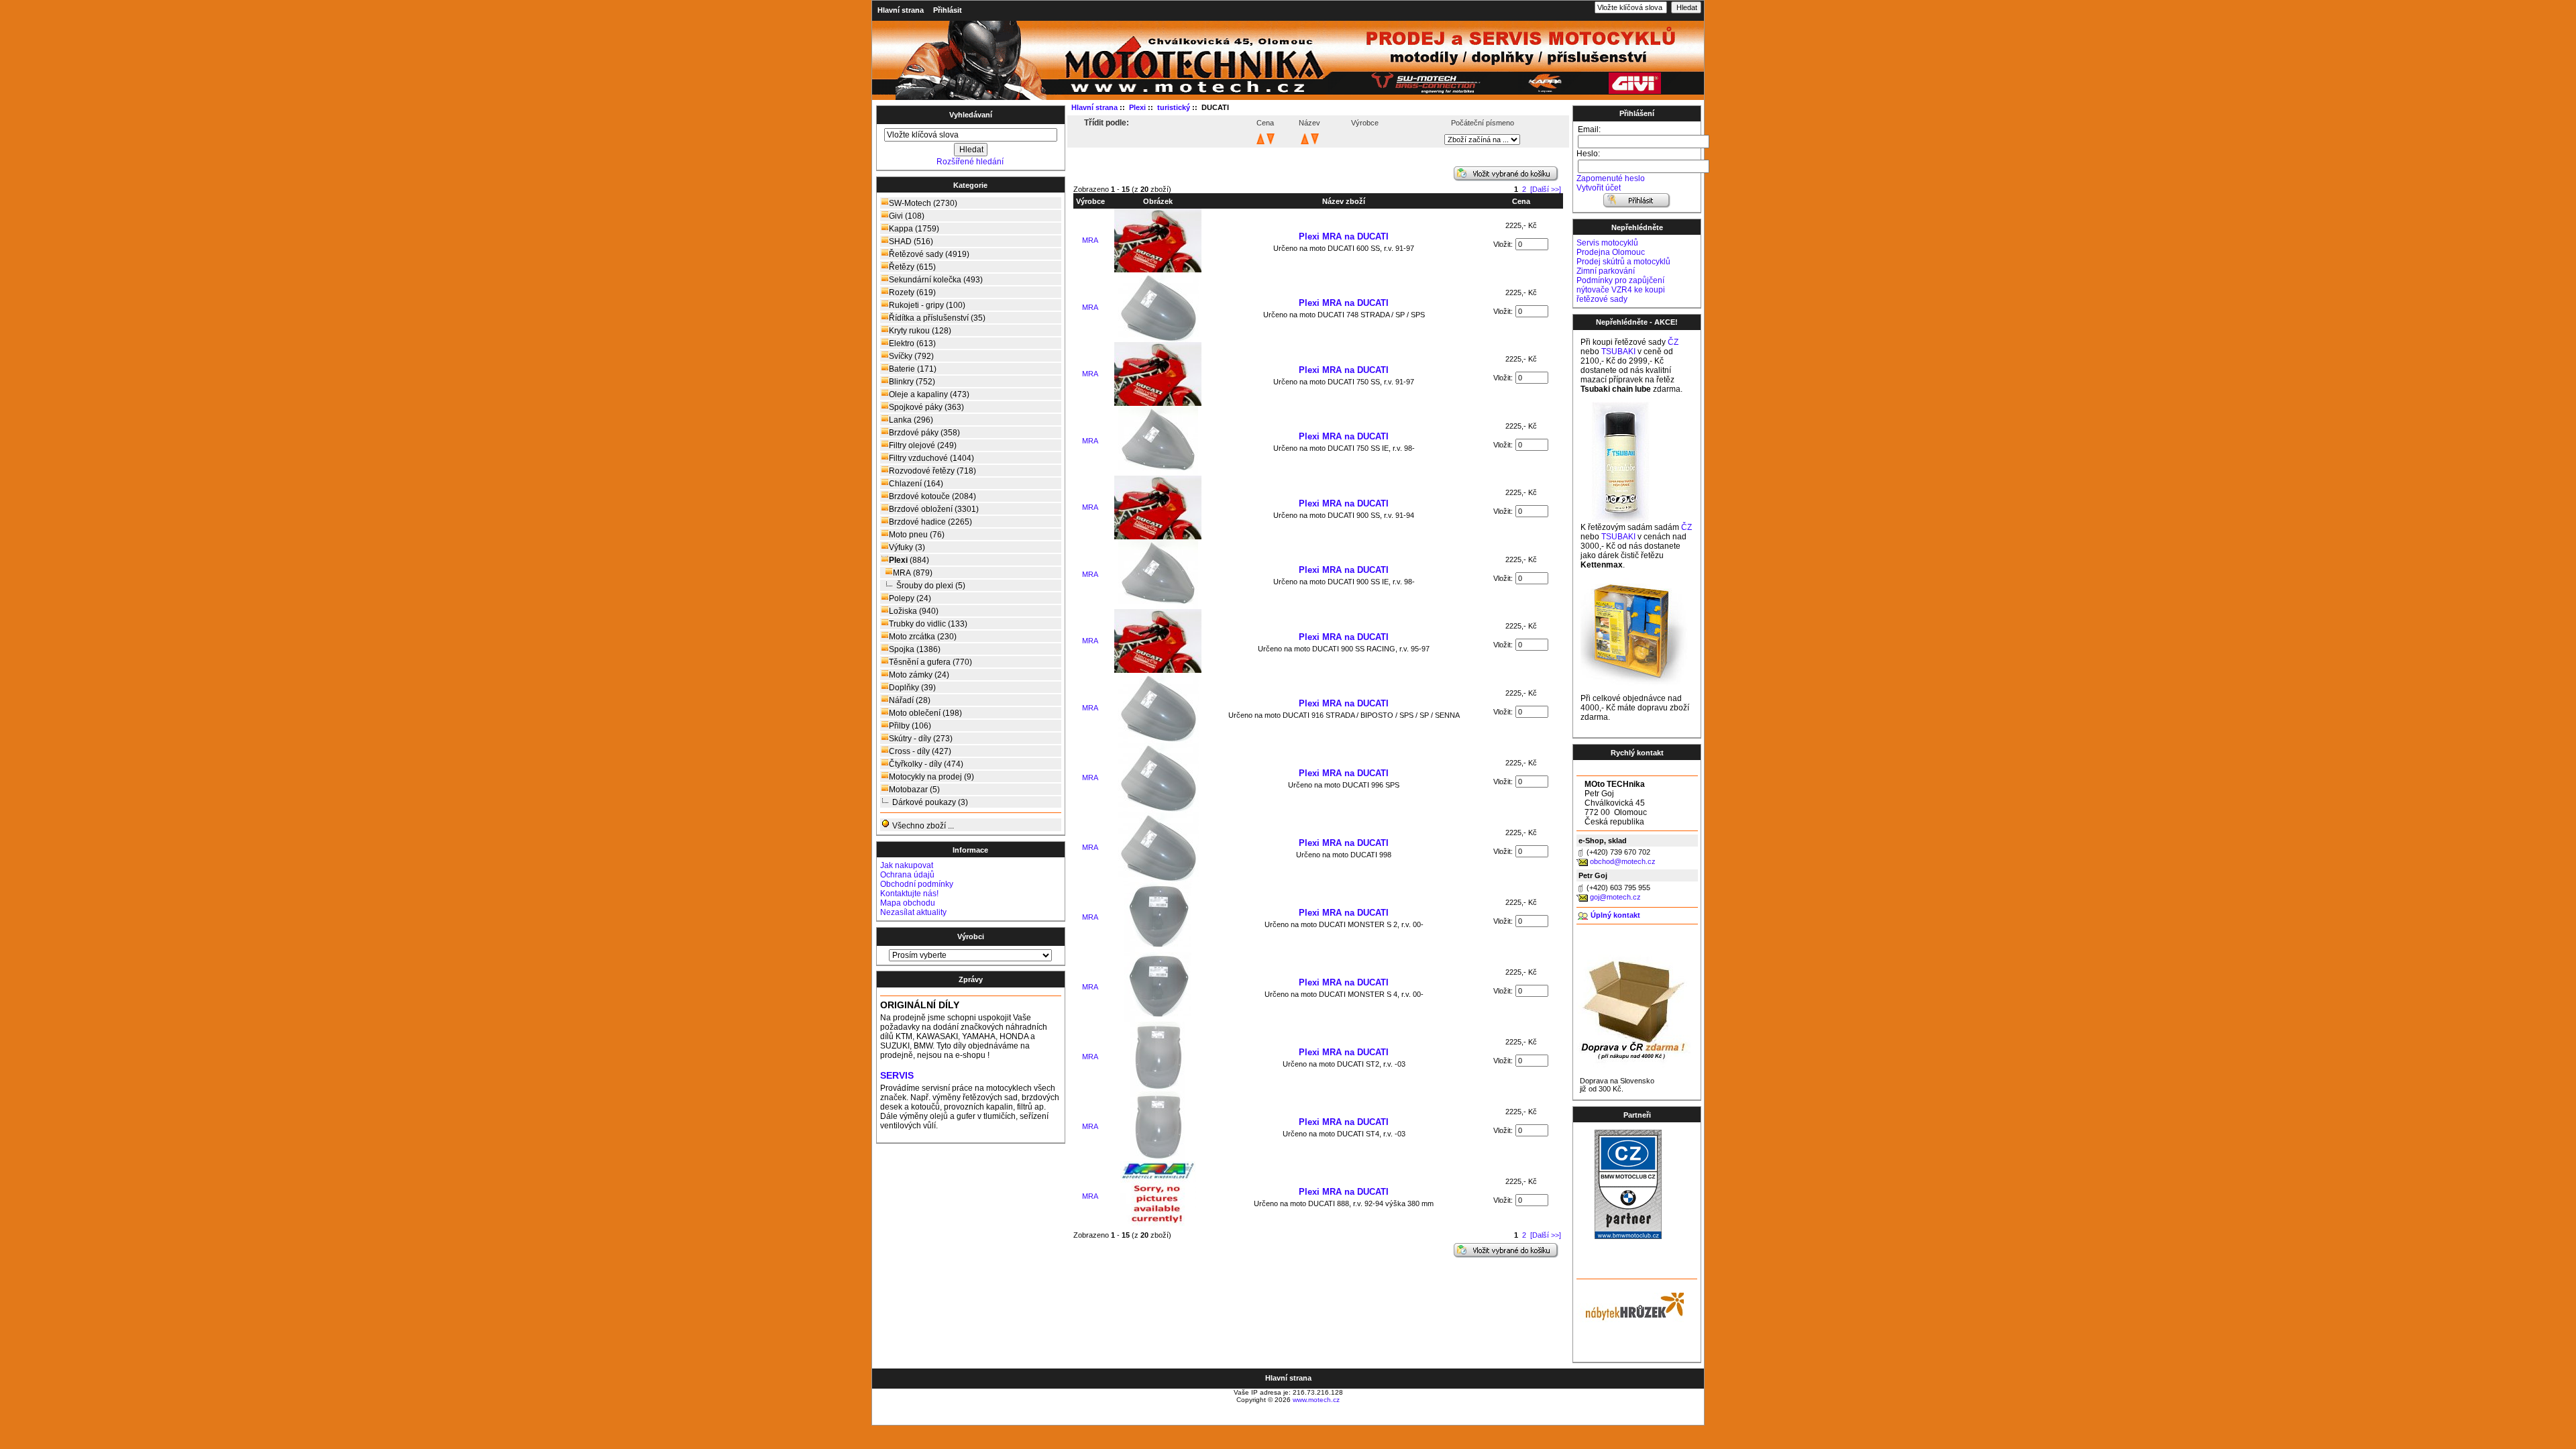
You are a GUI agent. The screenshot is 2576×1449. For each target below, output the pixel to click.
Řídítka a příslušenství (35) (937, 318)
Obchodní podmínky (917, 884)
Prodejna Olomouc (1611, 252)
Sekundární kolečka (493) (936, 280)
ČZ (1673, 342)
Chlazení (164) (916, 484)
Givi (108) (907, 216)
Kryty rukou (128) (920, 331)
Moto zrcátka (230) (923, 637)
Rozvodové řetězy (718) (932, 471)
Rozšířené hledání (970, 162)
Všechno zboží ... (922, 826)
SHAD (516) (911, 241)
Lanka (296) (911, 420)
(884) (909, 560)
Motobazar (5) (914, 790)
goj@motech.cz (1615, 897)
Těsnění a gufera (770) (930, 662)
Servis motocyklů (1607, 243)
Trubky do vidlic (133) (928, 624)
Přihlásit (948, 10)
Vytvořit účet (1599, 188)
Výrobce (1090, 201)
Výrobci (971, 936)
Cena (1521, 201)
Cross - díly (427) (920, 751)
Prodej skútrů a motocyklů (1623, 262)
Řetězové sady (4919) (929, 254)
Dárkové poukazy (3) (930, 802)
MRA (1090, 240)
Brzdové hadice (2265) (930, 522)
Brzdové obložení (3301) (934, 509)
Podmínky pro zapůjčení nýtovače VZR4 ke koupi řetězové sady (1621, 290)
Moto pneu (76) (917, 535)
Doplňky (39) (912, 688)
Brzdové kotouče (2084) (932, 496)
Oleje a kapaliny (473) (929, 394)
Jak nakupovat (907, 865)
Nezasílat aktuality (913, 912)
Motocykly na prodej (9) (931, 777)
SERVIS (897, 1076)
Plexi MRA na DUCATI (1344, 236)
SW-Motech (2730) (923, 203)
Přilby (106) (910, 726)
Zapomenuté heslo (1611, 178)
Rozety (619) (912, 292)
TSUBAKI (1618, 352)
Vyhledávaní (971, 115)
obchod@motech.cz (1623, 861)
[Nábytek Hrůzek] (1630, 1305)
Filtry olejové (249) (923, 445)
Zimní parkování (1606, 271)
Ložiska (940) (914, 611)
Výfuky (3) (907, 547)
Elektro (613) (912, 343)
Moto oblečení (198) (925, 713)
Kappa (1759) (914, 229)
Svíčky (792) (911, 356)
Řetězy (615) (912, 267)
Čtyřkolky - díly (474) (926, 764)
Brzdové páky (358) (924, 433)
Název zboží (1344, 201)
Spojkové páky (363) (926, 407)
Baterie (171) (913, 369)
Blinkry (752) (912, 382)
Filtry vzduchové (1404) (931, 458)
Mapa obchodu (908, 903)
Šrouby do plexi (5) (931, 586)
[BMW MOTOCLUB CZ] (1628, 1236)
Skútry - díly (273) (921, 739)
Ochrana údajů (907, 875)
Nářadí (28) (910, 700)
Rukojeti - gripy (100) (927, 305)
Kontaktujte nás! (909, 894)
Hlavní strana (901, 10)
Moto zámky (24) (919, 675)
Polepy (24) (910, 598)
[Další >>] (1546, 189)
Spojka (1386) (915, 649)
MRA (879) (913, 573)
